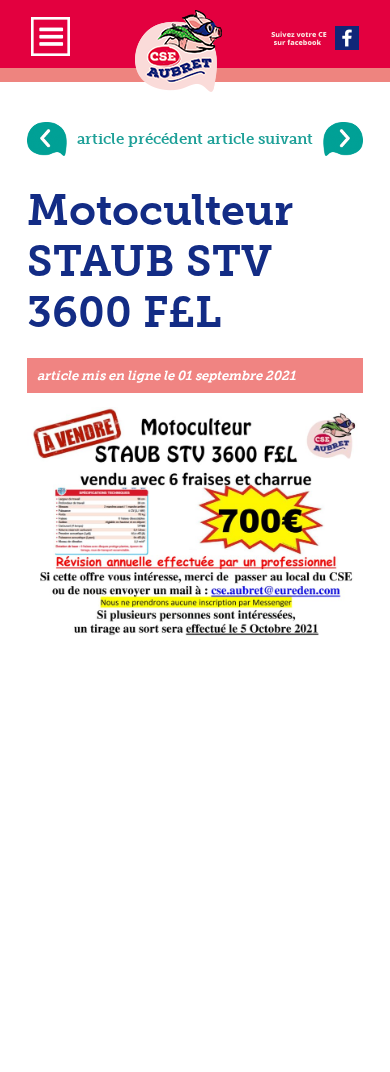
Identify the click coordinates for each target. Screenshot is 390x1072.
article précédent (140, 139)
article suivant (260, 139)
